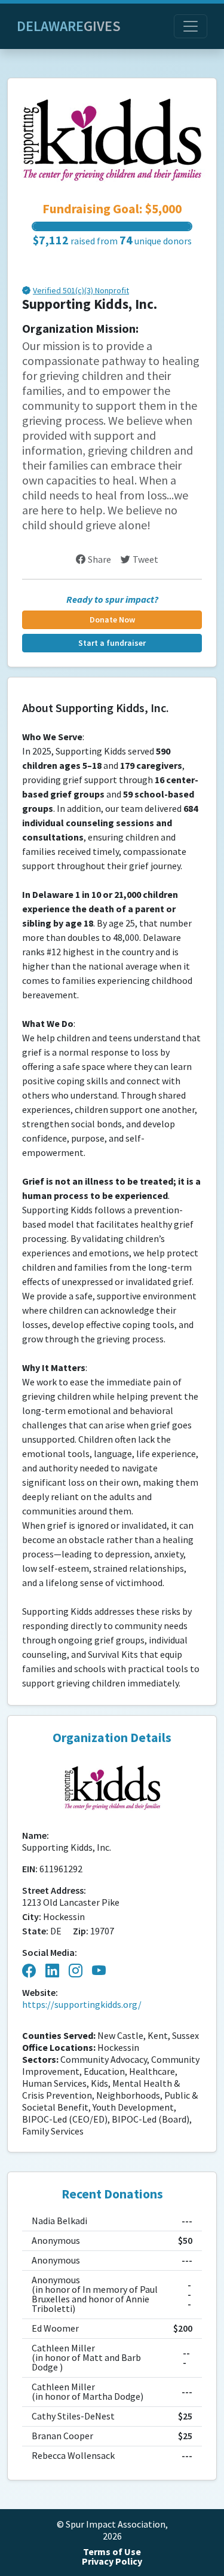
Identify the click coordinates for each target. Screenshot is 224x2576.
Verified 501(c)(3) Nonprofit (81, 291)
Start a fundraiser (112, 643)
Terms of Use (112, 2552)
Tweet (145, 559)
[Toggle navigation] (191, 26)
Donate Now (112, 620)
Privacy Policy (112, 2561)
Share (99, 559)
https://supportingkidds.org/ (82, 2005)
